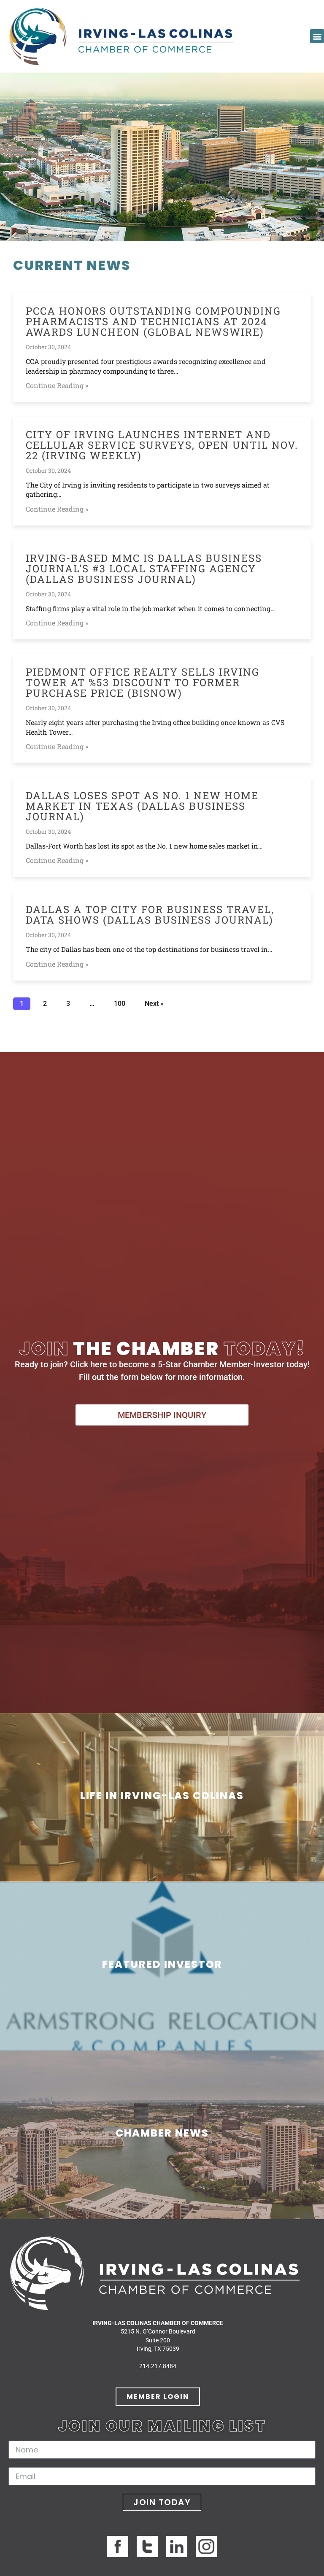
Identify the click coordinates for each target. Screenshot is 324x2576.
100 (119, 1002)
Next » (154, 1004)
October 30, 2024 (48, 347)
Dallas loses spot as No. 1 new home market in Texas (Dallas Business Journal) (142, 806)
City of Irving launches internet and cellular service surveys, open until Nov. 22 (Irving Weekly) (162, 445)
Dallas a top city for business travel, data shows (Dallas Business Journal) (150, 915)
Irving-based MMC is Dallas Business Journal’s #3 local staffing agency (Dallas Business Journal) (144, 569)
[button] (317, 36)
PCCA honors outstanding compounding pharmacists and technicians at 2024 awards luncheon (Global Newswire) (153, 321)
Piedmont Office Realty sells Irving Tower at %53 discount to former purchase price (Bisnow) (143, 682)
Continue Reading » (57, 385)
